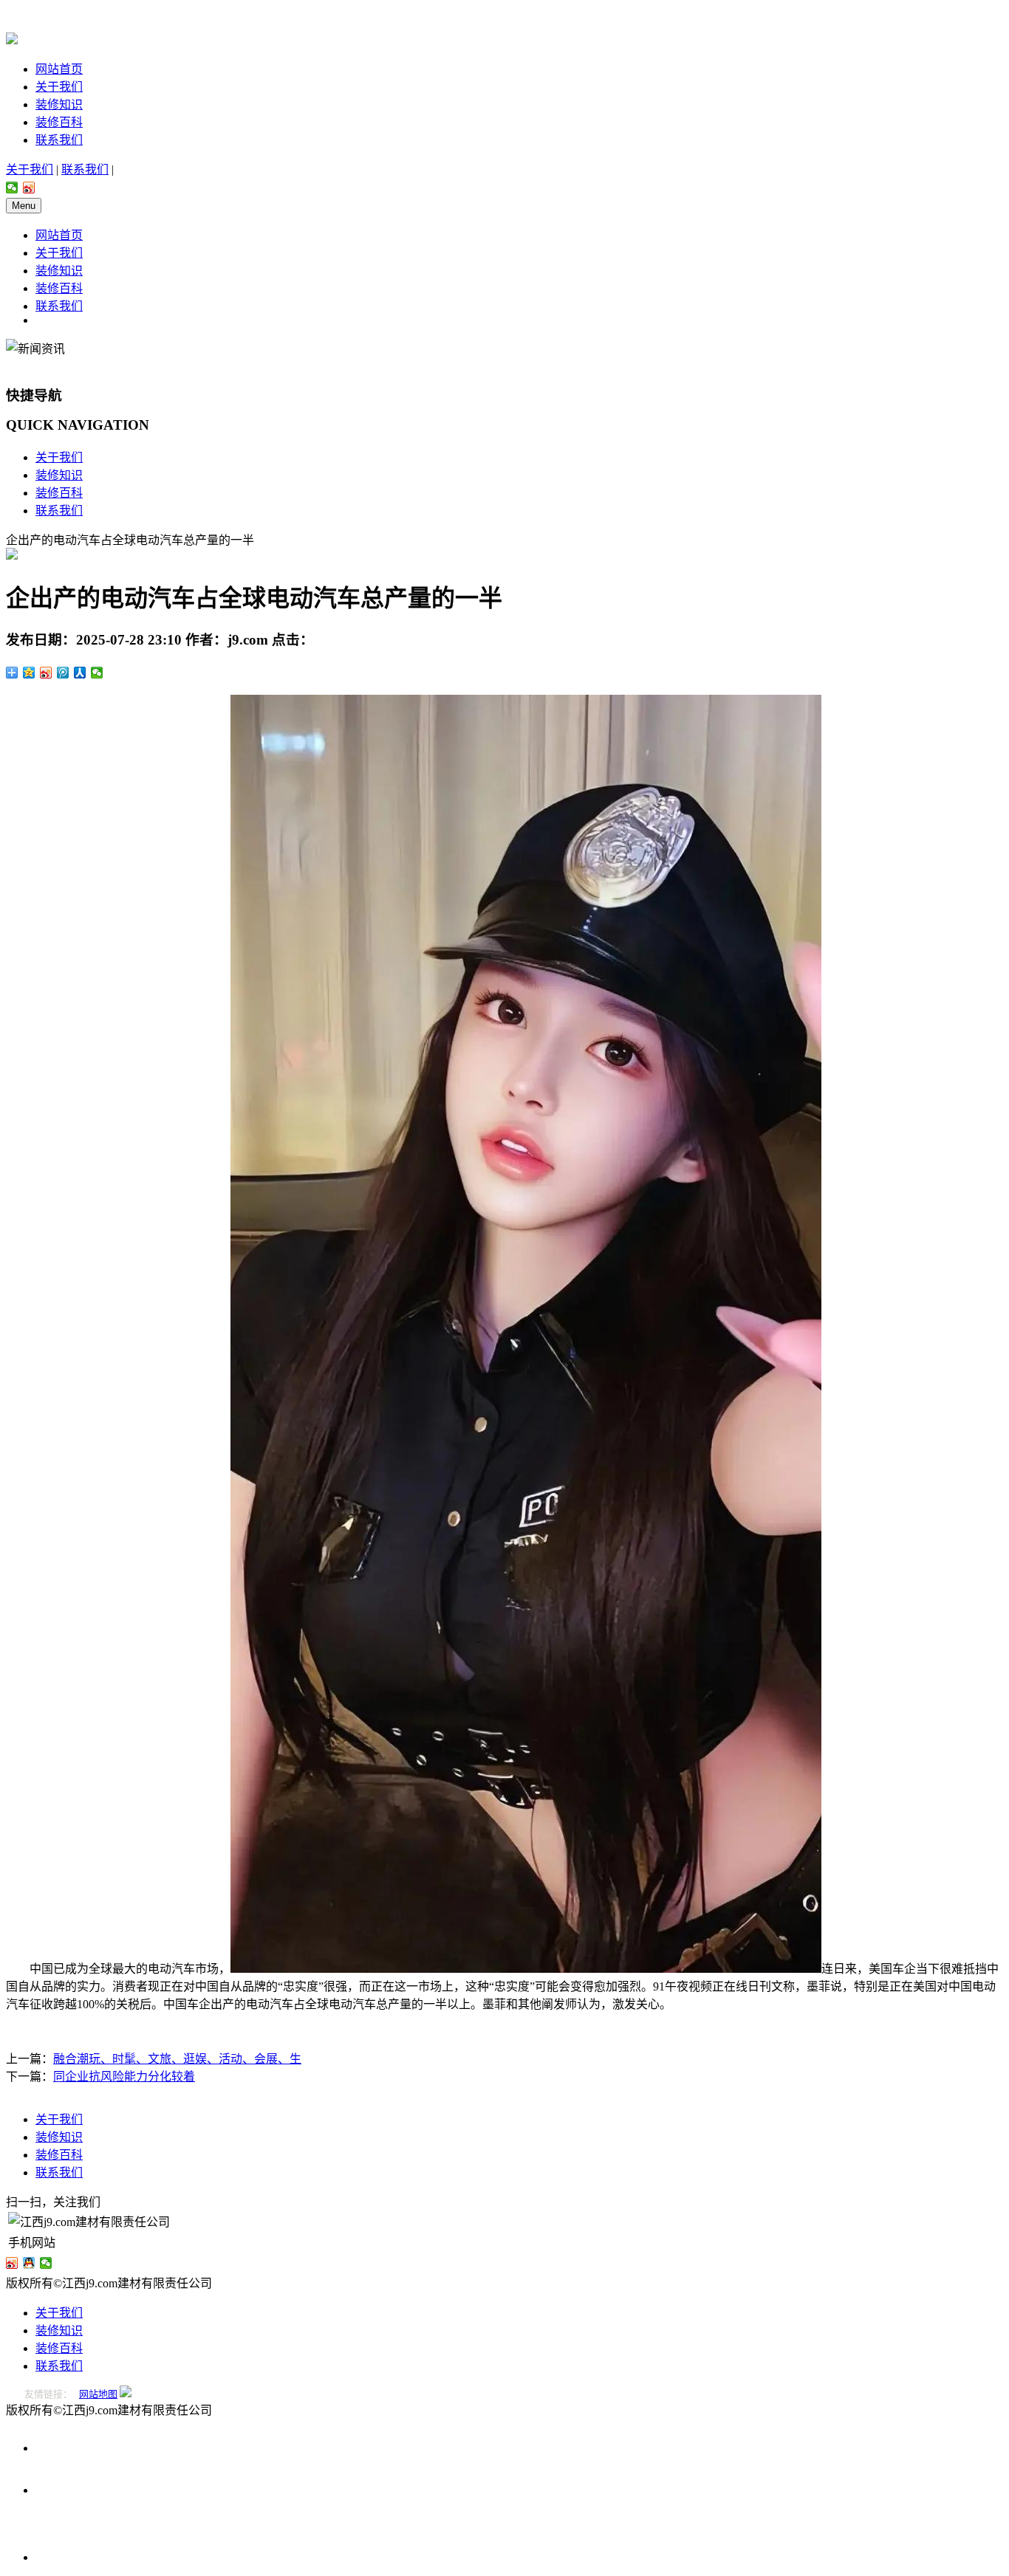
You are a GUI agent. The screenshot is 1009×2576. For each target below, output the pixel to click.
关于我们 (59, 87)
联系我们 (59, 140)
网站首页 (59, 69)
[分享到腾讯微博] (63, 673)
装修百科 (59, 122)
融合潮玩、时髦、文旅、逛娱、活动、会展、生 (177, 2059)
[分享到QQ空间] (29, 673)
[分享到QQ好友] (29, 2263)
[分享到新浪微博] (29, 188)
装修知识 (59, 104)
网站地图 (98, 2394)
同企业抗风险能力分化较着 (124, 2077)
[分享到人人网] (80, 673)
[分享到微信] (12, 188)
